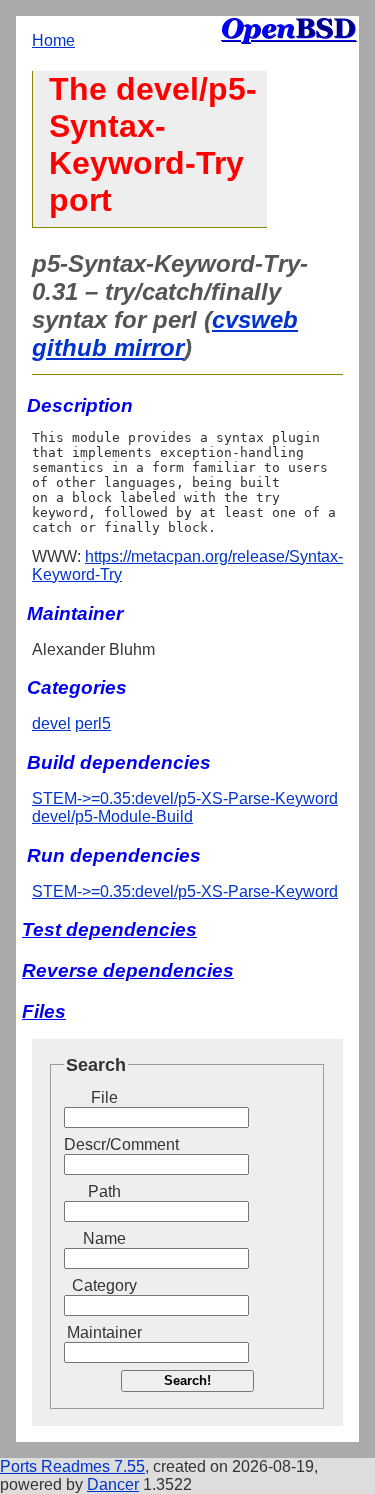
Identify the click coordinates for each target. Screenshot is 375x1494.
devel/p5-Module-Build (112, 816)
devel (51, 723)
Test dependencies (109, 929)
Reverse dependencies (128, 970)
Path (104, 1191)
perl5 (93, 723)
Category (104, 1285)
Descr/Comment (104, 1144)
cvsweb (255, 319)
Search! (187, 1380)
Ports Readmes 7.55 (72, 1466)
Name (104, 1238)
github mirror (108, 347)
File (104, 1097)
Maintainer (104, 1332)
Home (53, 40)
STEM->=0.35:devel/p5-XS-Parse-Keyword (185, 798)
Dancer (113, 1484)
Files (44, 1011)
